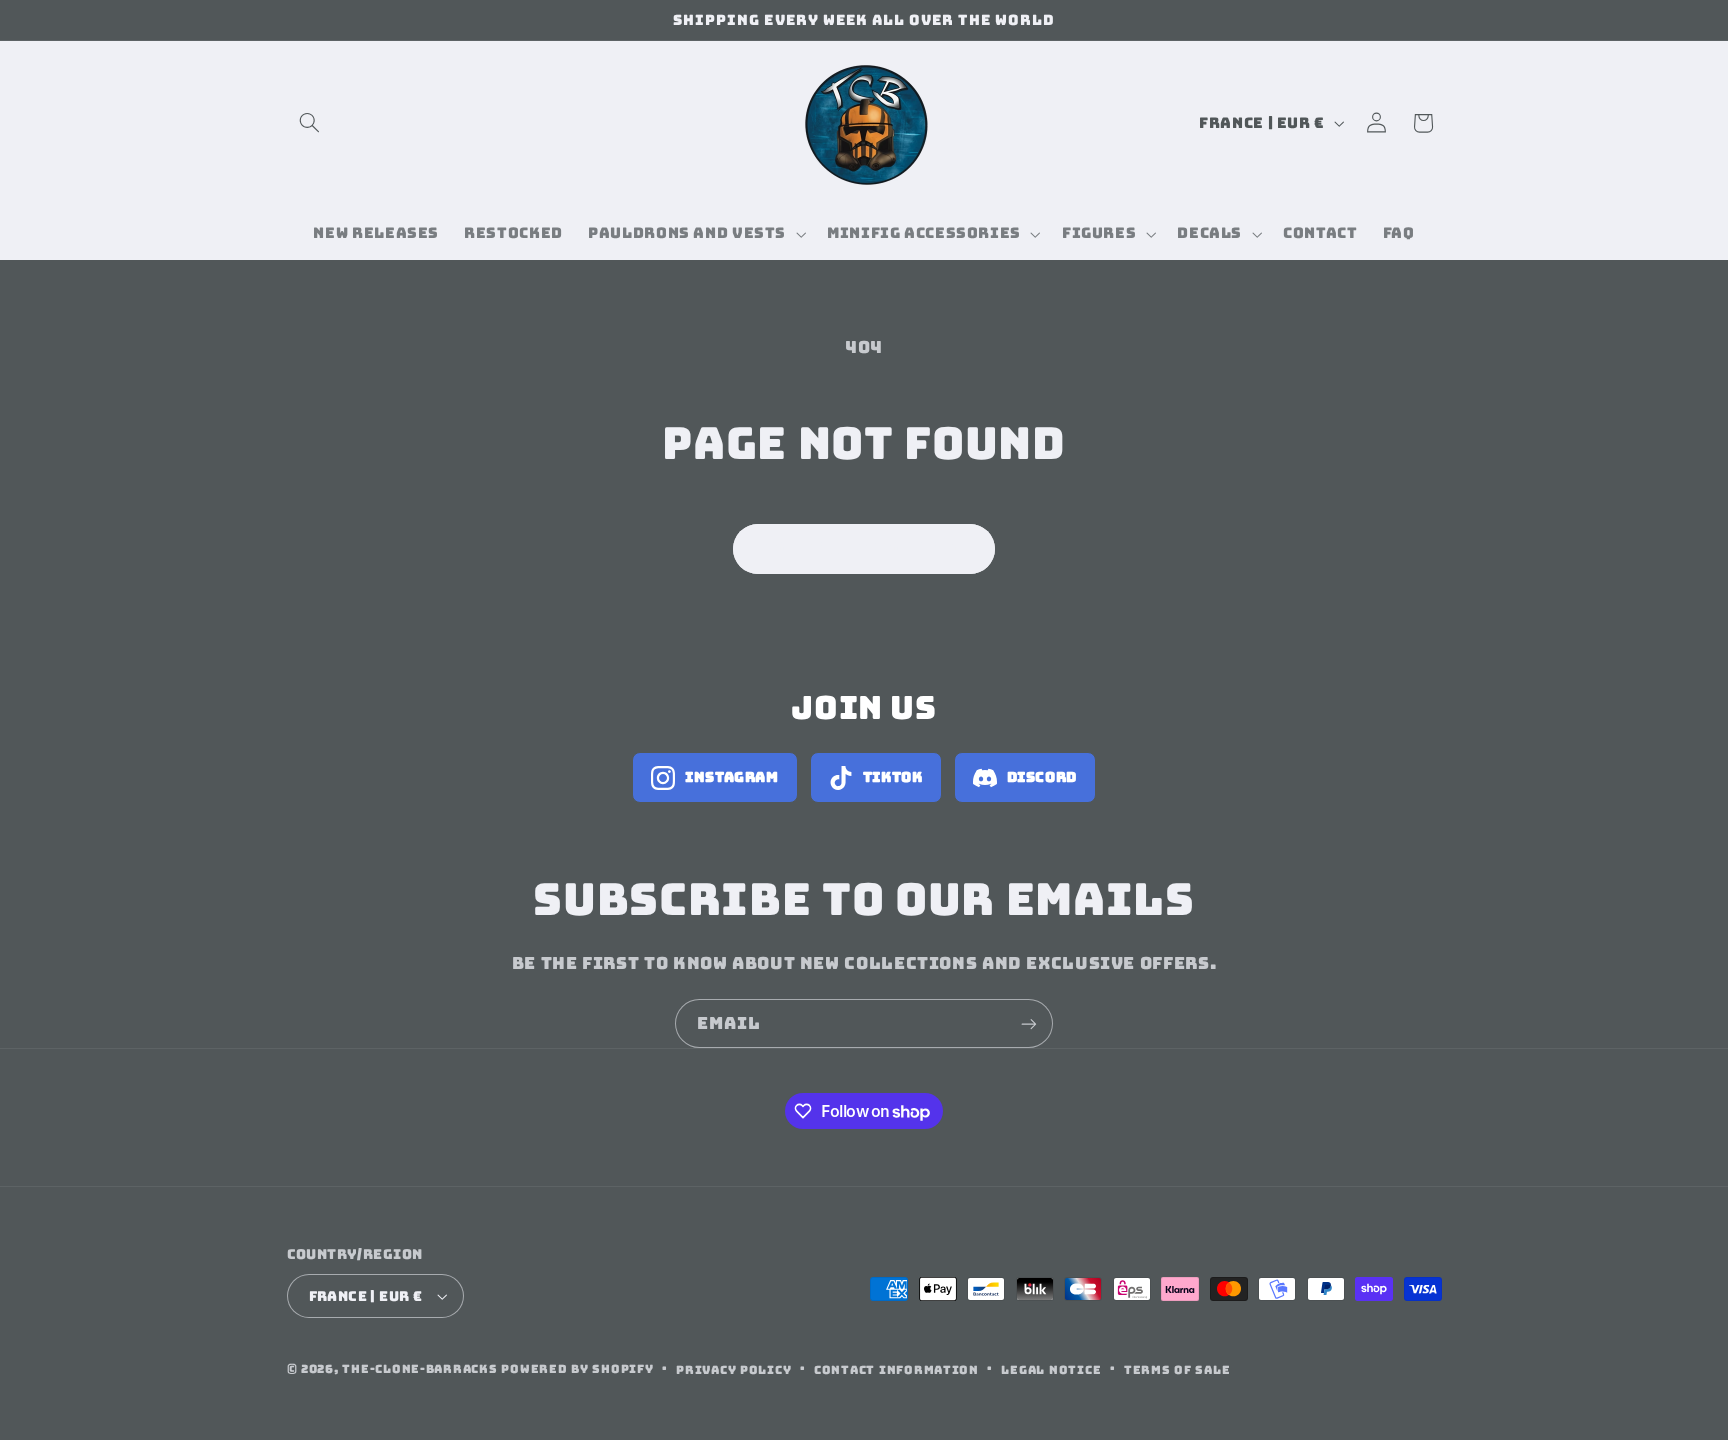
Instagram (732, 777)
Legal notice (1051, 1369)
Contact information (896, 1369)
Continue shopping (864, 548)
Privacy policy (733, 1369)
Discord (1042, 777)
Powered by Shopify (577, 1368)
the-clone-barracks (419, 1368)
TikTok (893, 777)
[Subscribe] (1029, 1023)
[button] (310, 123)
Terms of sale (1177, 1369)
